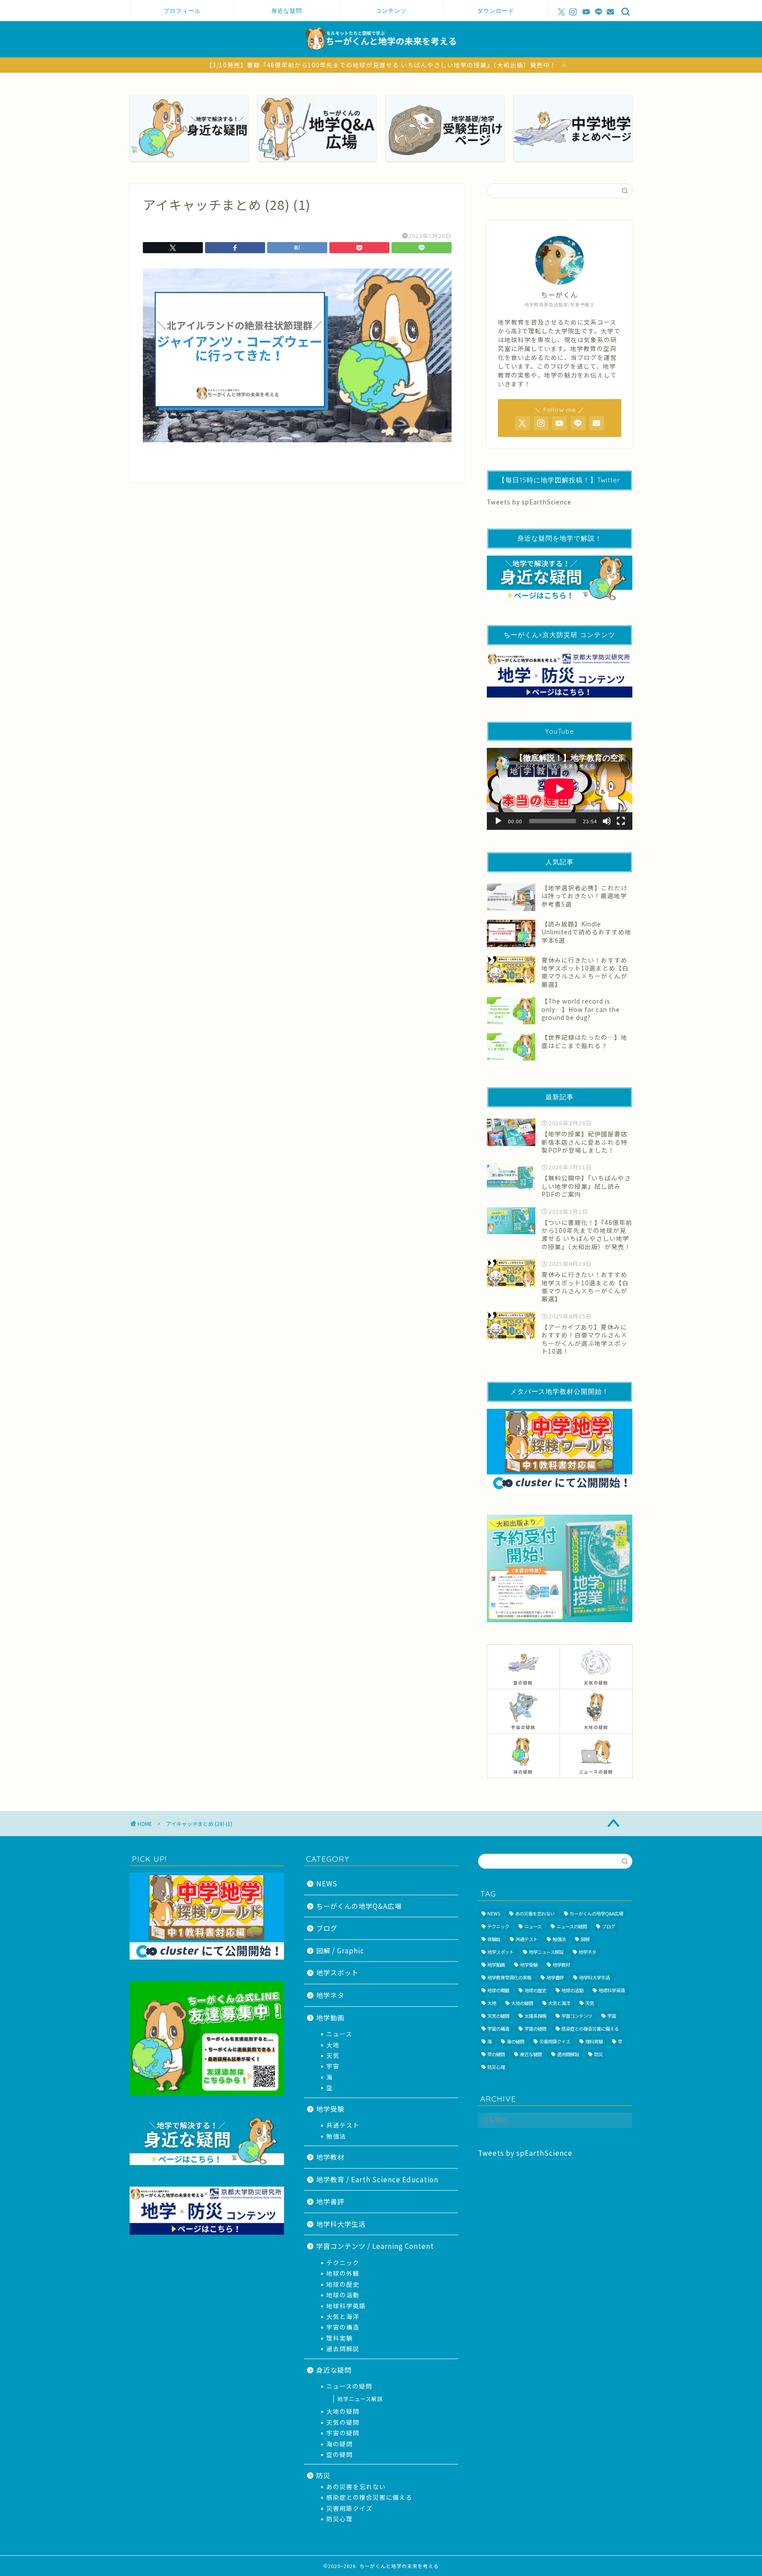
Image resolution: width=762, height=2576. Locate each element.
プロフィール (182, 11)
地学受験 (330, 2109)
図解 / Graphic (340, 1950)
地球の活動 (343, 2295)
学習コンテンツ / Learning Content (375, 2246)
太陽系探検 (535, 2016)
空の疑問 (340, 2454)
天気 (333, 2055)
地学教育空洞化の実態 (509, 1977)
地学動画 (330, 2017)
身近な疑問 (287, 11)
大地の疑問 (343, 2411)
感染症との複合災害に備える (369, 2497)
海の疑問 (340, 2444)
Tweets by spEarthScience (529, 502)
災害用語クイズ (349, 2508)
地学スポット (337, 1972)
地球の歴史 (343, 2284)
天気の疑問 (343, 2422)
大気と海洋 (343, 2316)
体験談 (494, 1939)
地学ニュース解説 (360, 2399)
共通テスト (343, 2125)
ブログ (327, 1928)
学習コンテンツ (577, 2016)
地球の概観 (498, 1990)
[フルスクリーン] (621, 821)
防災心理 (340, 2519)
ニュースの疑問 (349, 2386)
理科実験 (340, 2338)
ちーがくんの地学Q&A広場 (359, 1906)
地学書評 (330, 2201)
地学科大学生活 (341, 2224)
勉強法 (336, 2136)
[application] (560, 789)
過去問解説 (343, 2348)
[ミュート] (607, 821)
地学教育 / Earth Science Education (377, 2179)
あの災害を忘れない (356, 2486)
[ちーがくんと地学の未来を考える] (381, 54)
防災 (323, 2475)
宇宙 (333, 2066)
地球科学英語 (346, 2306)
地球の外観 (343, 2273)
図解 (585, 1939)
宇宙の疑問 (343, 2433)
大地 (333, 2045)
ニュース (339, 2034)
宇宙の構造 (343, 2327)
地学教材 (330, 2157)
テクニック (343, 2262)
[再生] (498, 821)
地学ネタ (330, 1995)
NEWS (327, 1883)
